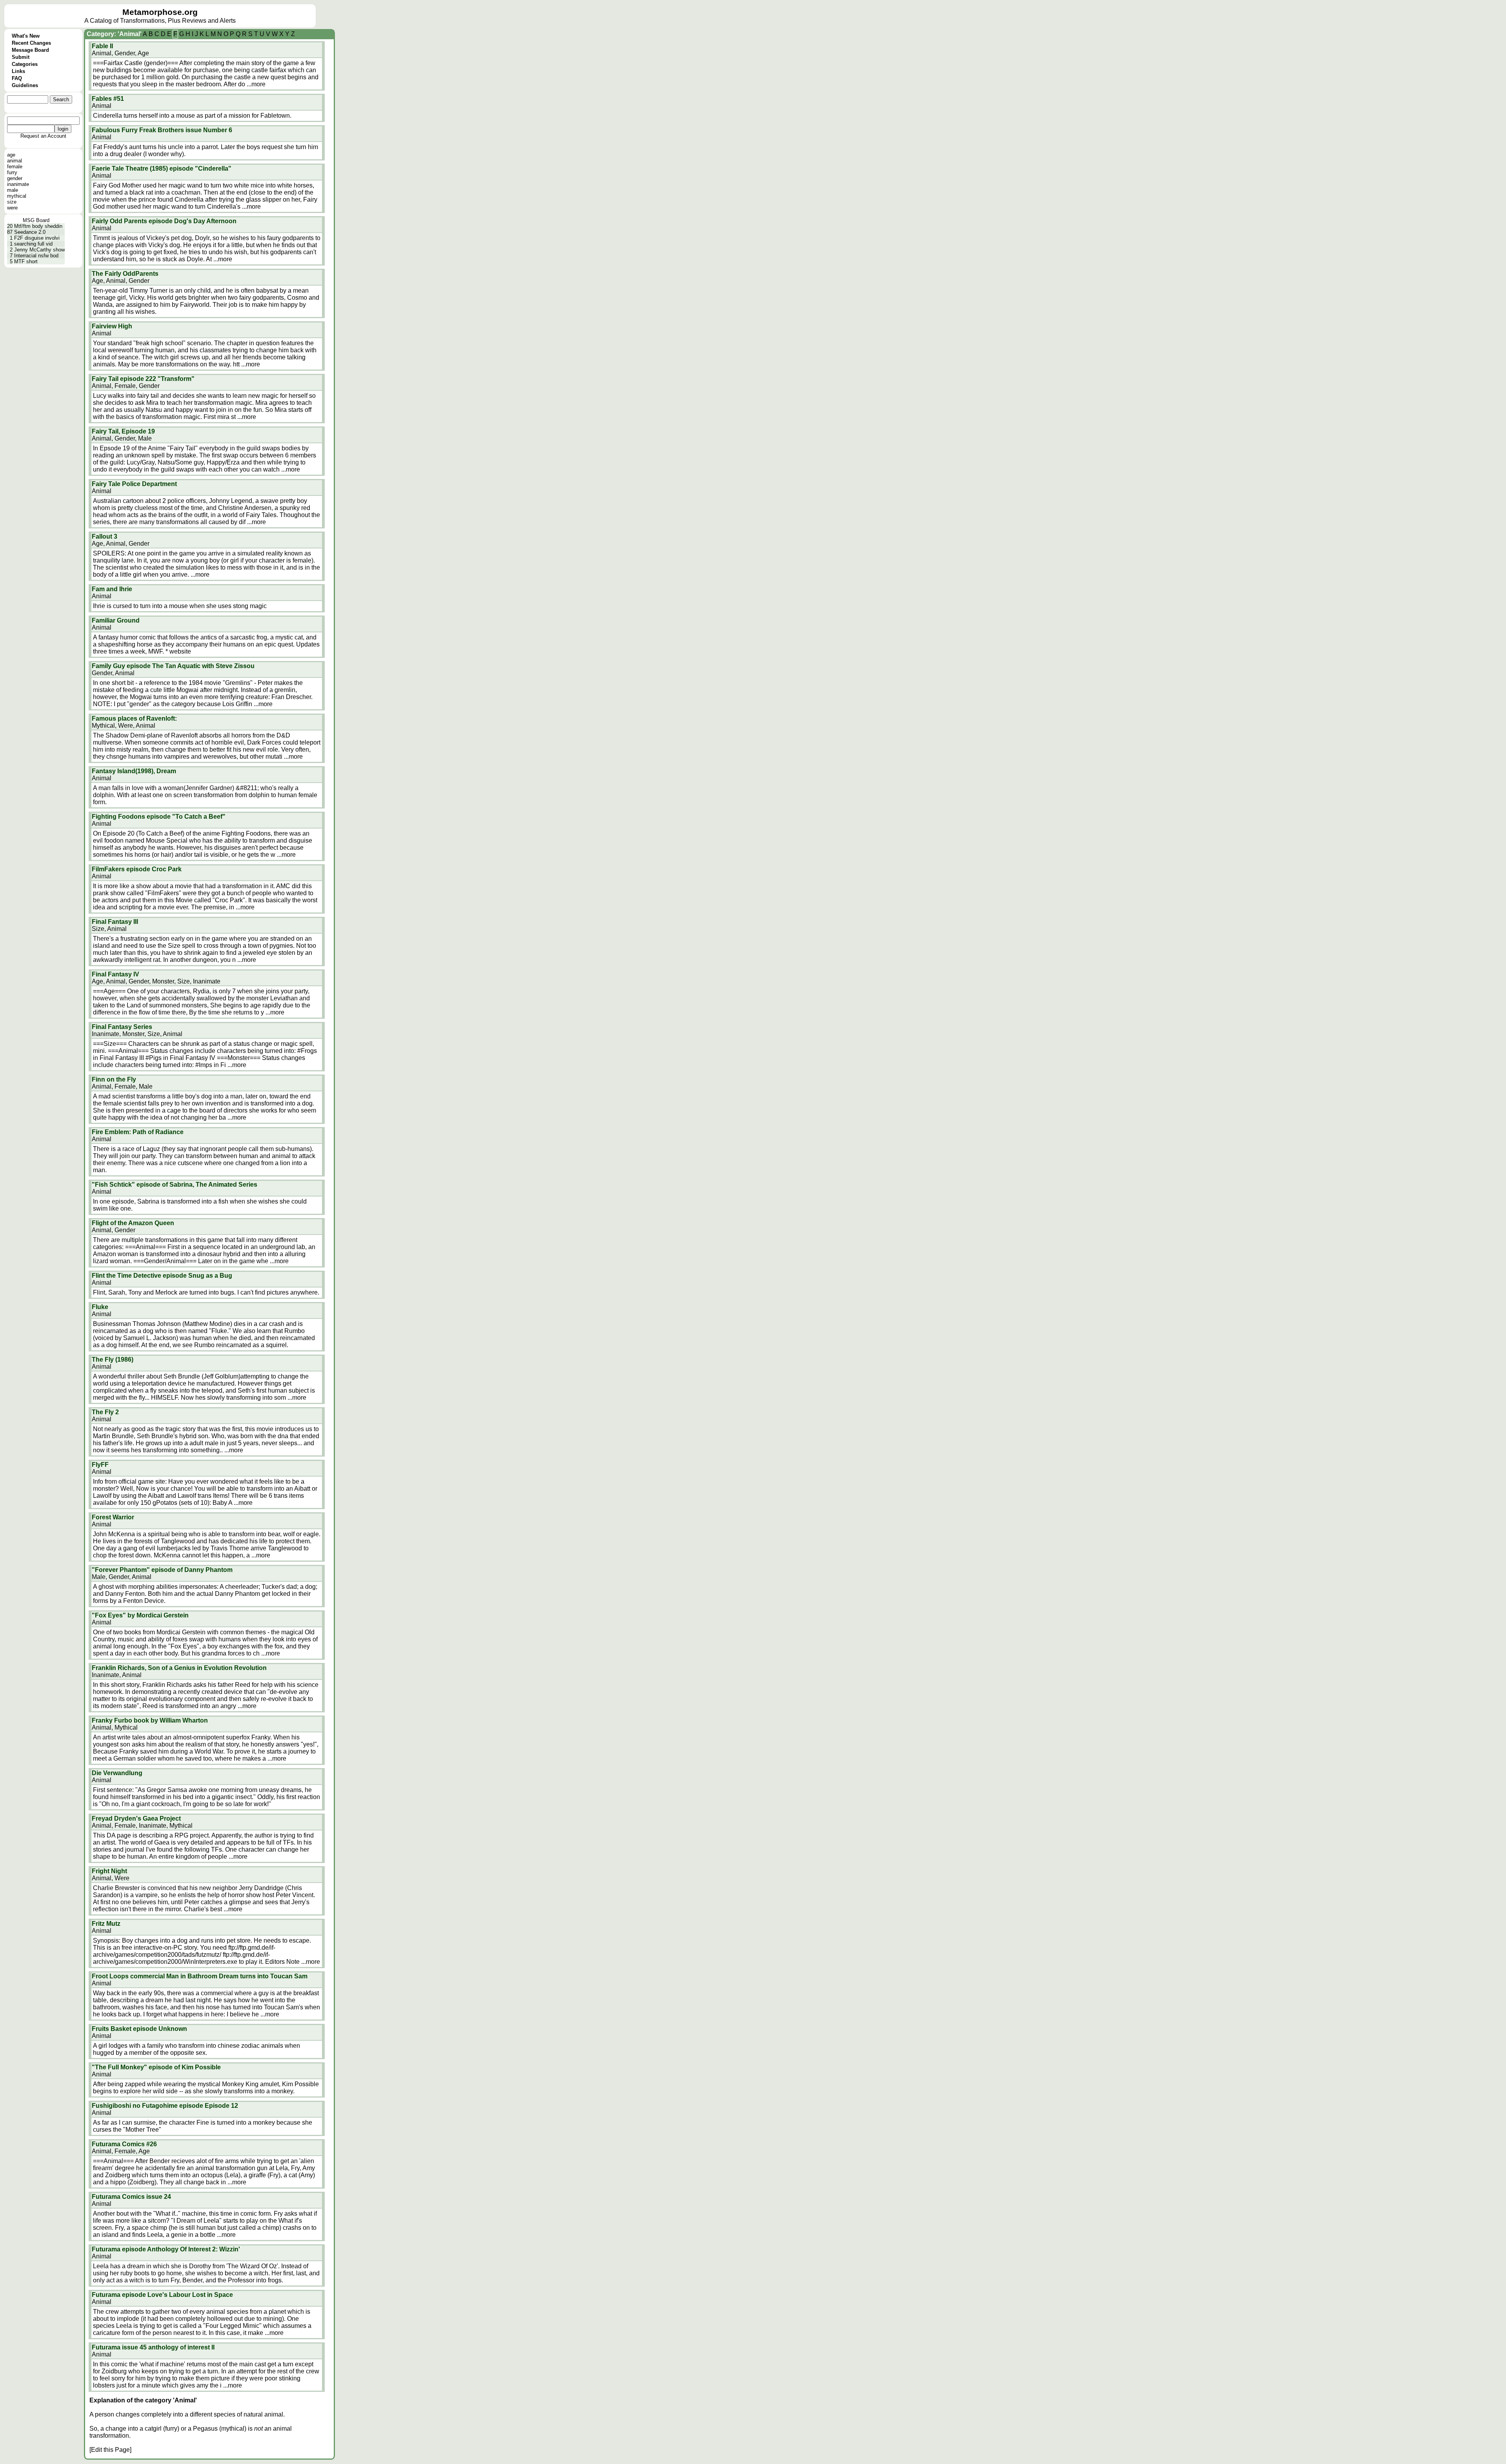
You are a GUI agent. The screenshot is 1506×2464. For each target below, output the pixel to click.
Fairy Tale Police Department (134, 484)
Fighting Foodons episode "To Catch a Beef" (159, 817)
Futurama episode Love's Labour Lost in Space (162, 2295)
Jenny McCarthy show (39, 250)
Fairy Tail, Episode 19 (123, 431)
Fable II (102, 46)
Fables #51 (108, 99)
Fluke (100, 1307)
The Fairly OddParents (125, 274)
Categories (25, 64)
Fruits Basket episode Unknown (139, 2029)
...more (256, 84)
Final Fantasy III (115, 922)
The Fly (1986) (113, 1359)
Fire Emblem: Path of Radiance (138, 1132)
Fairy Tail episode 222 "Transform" (143, 379)
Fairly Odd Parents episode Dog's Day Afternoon (164, 221)
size (12, 202)
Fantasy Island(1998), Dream (134, 771)
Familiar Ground (116, 620)
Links (18, 71)
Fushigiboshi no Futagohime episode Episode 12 (165, 2106)
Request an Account (43, 136)
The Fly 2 (105, 1412)
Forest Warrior (113, 1517)
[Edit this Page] (110, 2450)
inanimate (18, 184)
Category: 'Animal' (114, 34)
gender (15, 178)
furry (12, 172)
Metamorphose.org (160, 12)
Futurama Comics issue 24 (131, 2197)
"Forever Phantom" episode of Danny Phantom (162, 1570)
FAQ (17, 78)
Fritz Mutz (106, 1924)
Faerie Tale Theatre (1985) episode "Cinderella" (162, 168)
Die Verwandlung (117, 1773)
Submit (21, 57)
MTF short (26, 261)
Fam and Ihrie (112, 589)
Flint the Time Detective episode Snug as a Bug (162, 1276)
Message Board (30, 50)
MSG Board (36, 220)
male (13, 190)
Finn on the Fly (114, 1079)
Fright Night (109, 1871)
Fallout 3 (105, 536)
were (12, 208)
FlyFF (100, 1465)
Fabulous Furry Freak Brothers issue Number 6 (162, 130)
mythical (17, 196)
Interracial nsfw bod (36, 256)
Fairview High (112, 326)
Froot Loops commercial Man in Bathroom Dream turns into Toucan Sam (200, 1976)
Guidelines (25, 85)
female (15, 167)
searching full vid (33, 244)
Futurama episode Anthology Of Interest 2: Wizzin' (166, 2249)
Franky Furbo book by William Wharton (150, 1720)
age (11, 155)
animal (15, 161)
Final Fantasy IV (115, 974)
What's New (26, 36)
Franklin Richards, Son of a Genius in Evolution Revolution (179, 1668)
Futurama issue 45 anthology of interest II (153, 2347)
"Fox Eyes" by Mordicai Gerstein (140, 1615)
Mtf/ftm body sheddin (38, 226)
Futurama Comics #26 (124, 2144)
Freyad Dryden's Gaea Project (136, 1818)
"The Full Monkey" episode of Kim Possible (156, 2067)
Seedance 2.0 (30, 232)
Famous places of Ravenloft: (134, 718)
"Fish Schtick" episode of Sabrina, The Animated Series (175, 1185)
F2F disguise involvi (37, 238)
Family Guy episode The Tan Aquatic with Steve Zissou (173, 666)
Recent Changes (31, 43)
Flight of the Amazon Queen (133, 1223)
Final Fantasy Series (122, 1027)
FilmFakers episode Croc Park (137, 869)
